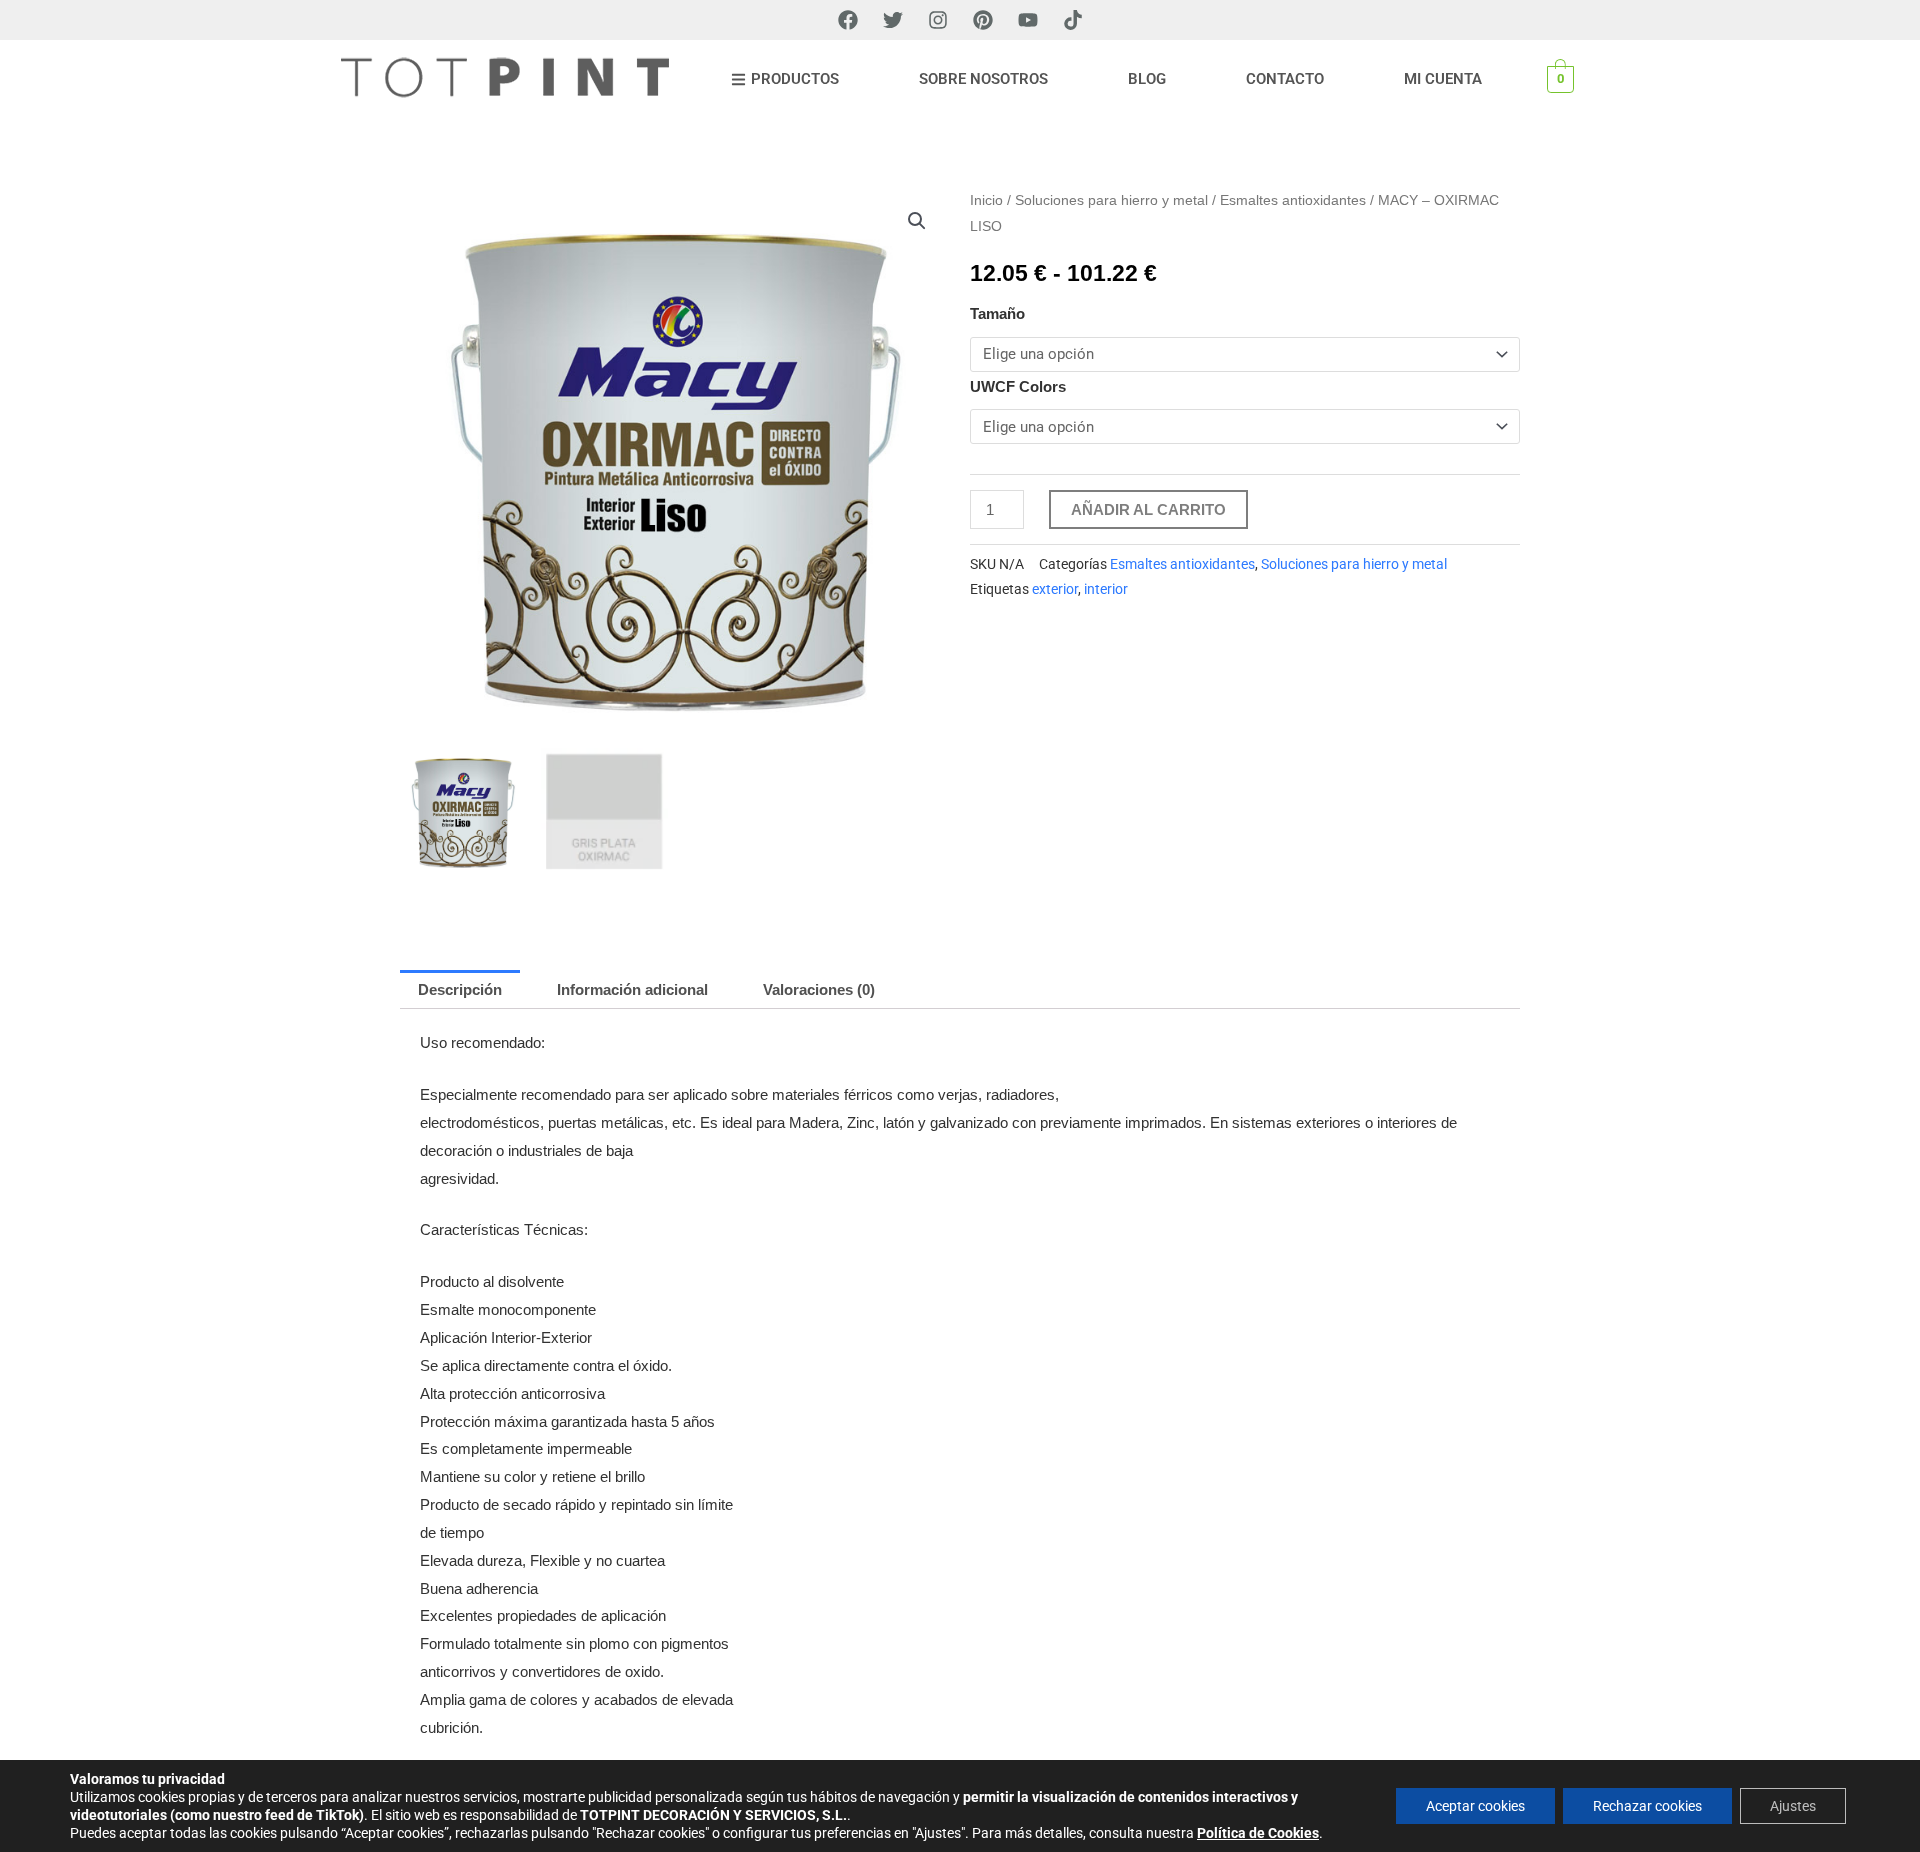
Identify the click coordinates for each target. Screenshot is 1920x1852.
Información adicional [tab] (632, 989)
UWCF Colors (1018, 386)
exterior (1055, 589)
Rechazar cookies (1647, 1806)
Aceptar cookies (1475, 1806)
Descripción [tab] (460, 989)
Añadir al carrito (1148, 509)
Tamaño (997, 313)
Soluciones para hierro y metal (1111, 200)
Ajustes (1793, 1806)
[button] (917, 221)
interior (1106, 589)
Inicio (986, 200)
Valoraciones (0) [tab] (819, 989)
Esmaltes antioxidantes (1293, 200)
